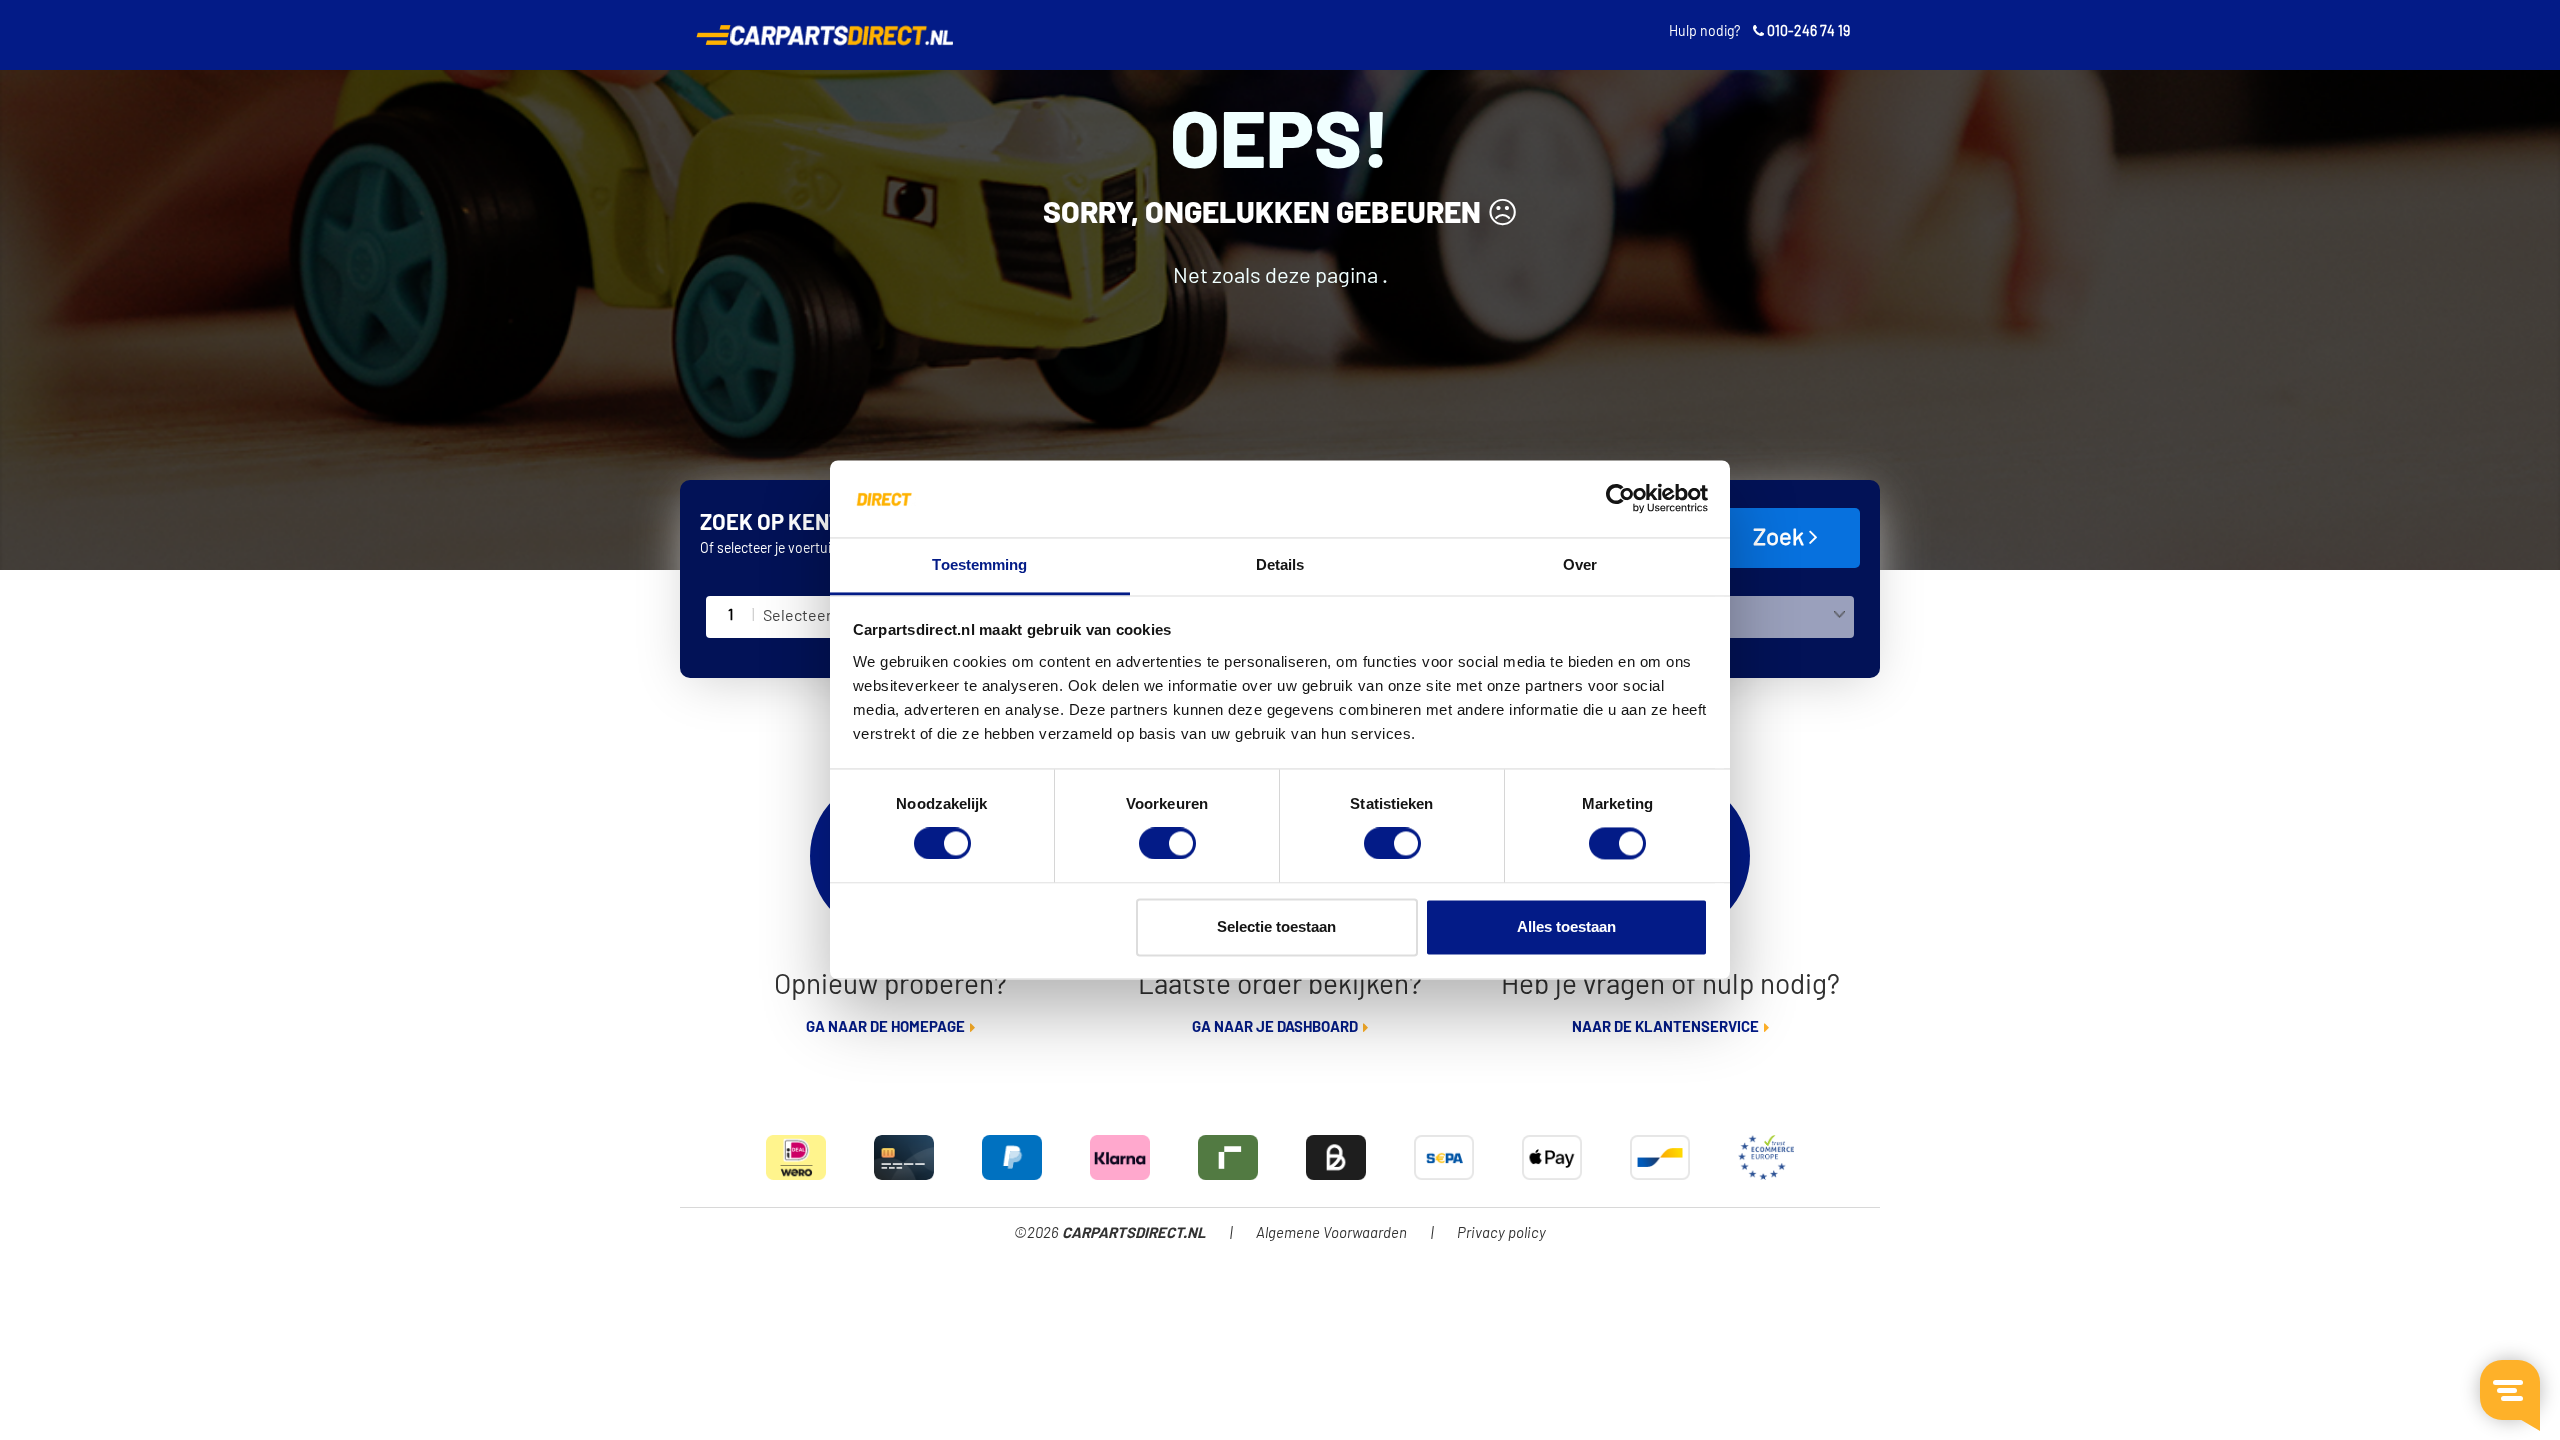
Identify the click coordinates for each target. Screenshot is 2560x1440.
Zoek (1781, 538)
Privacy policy (1501, 1233)
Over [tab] (1580, 564)
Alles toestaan (1566, 926)
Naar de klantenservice (1665, 1027)
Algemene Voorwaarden (1331, 1233)
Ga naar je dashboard (1275, 1027)
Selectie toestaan (1276, 926)
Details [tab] (1280, 564)
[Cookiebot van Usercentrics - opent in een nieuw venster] (1620, 499)
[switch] (1167, 844)
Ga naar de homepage (885, 1027)
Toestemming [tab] (979, 564)
